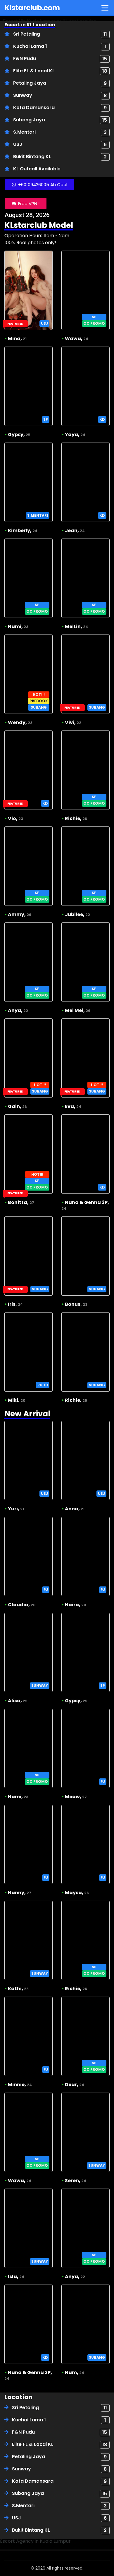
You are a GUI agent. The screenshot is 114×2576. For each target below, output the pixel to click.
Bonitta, (21, 1202)
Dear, (75, 2085)
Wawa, (77, 339)
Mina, (17, 339)
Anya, (18, 1010)
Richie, (76, 818)
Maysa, (77, 1893)
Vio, (15, 818)
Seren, (76, 2181)
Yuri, (16, 1509)
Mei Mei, (78, 1010)
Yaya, (75, 435)
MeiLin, (76, 626)
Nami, (18, 626)
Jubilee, (77, 914)
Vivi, (73, 722)
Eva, (73, 1106)
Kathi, (18, 1989)
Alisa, (18, 1701)
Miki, (17, 1400)
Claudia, (22, 1605)
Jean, (75, 531)
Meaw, (76, 1797)
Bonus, (76, 1304)
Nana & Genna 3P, (85, 1205)
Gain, (17, 1106)
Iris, (15, 1304)
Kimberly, (23, 531)
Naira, (76, 1605)
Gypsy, (19, 435)
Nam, (75, 2373)
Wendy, (20, 722)
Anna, (75, 1509)
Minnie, (20, 2085)
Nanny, (20, 1893)
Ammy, (20, 914)
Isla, (16, 2277)
